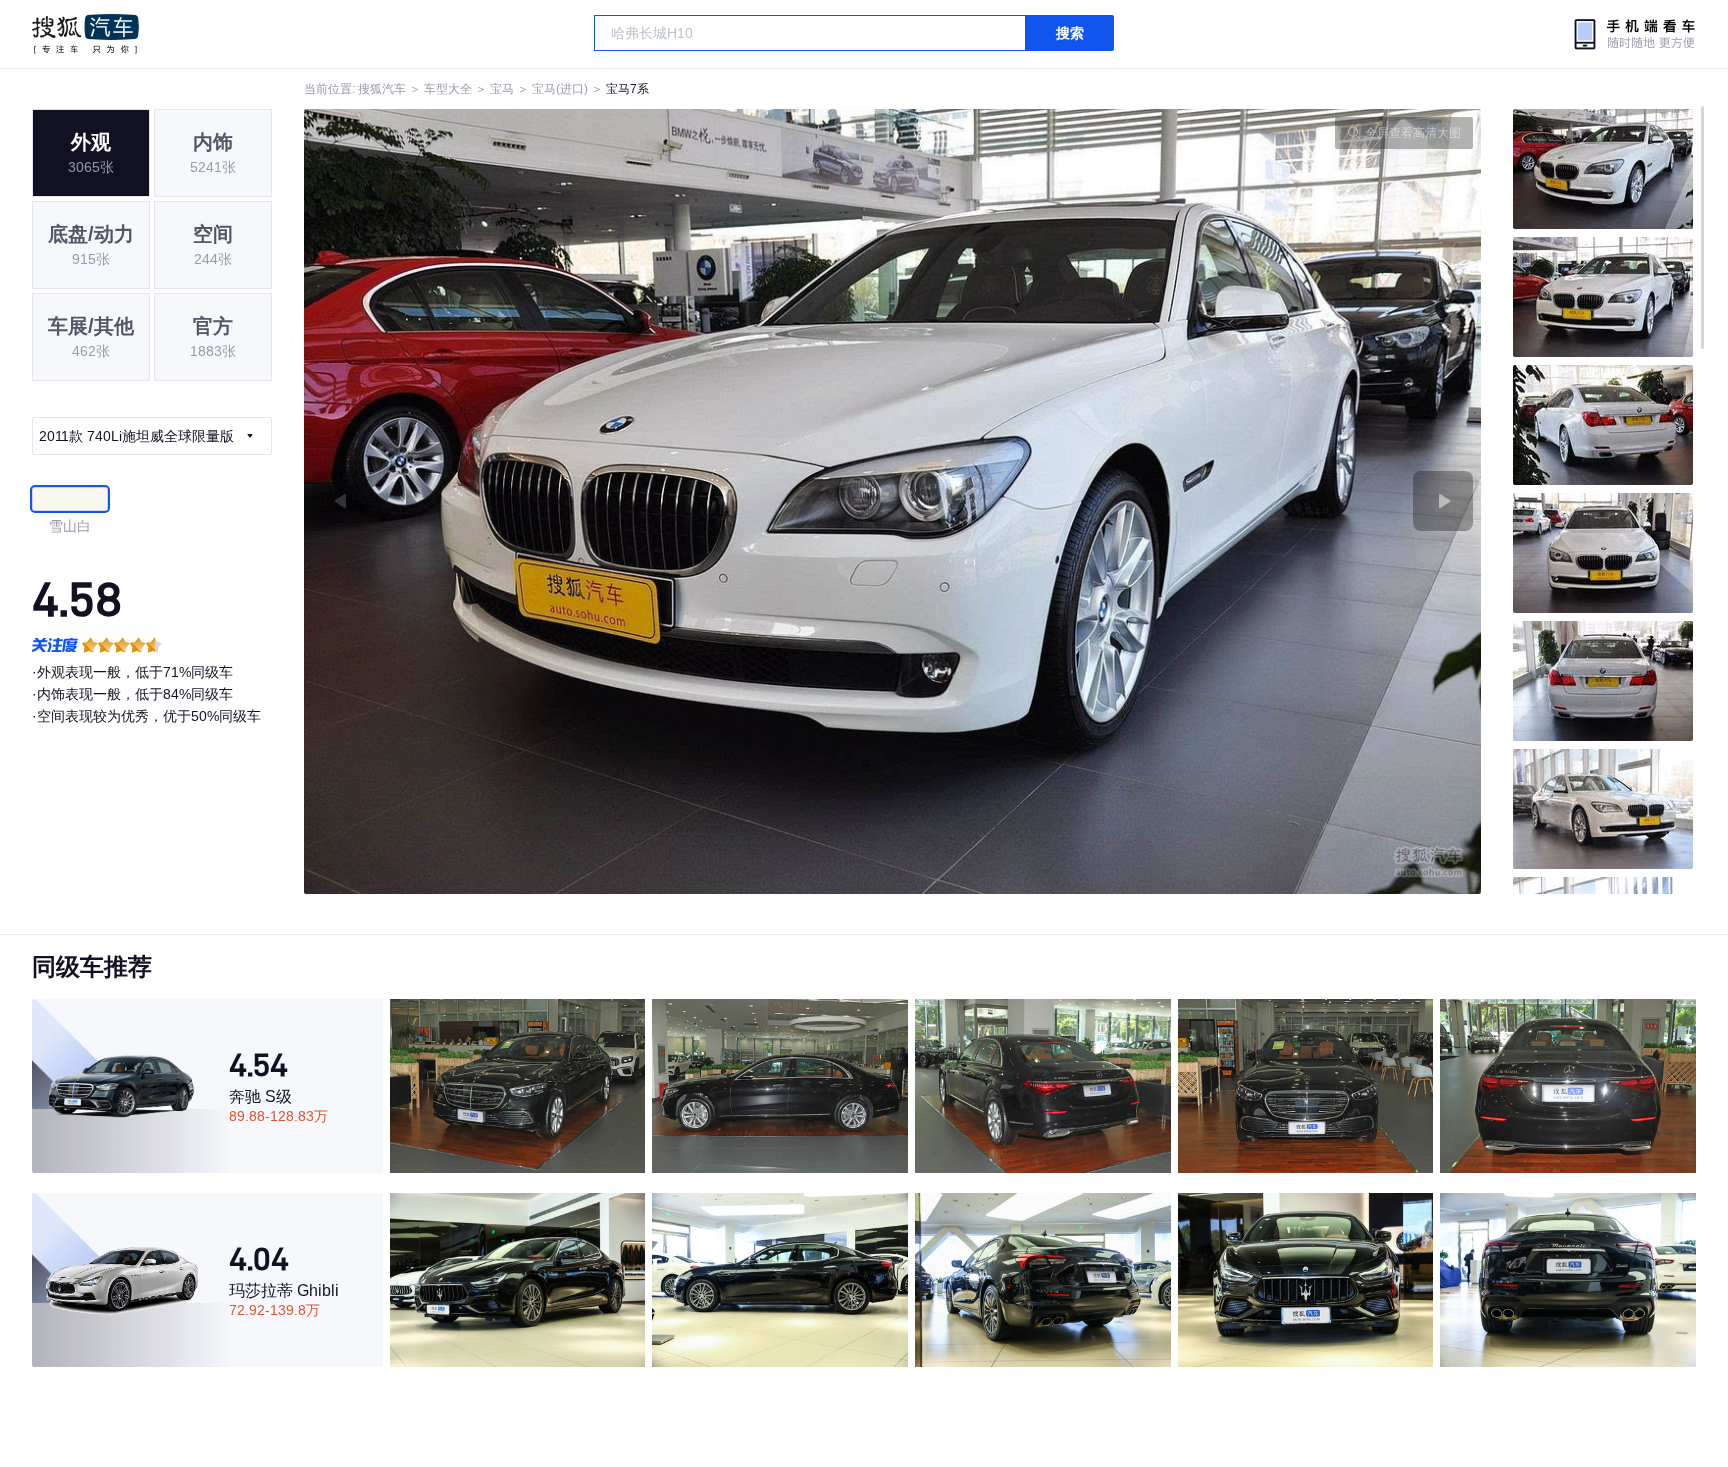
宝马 (502, 89)
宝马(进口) (560, 89)
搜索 (1070, 33)
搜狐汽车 (85, 34)
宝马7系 (627, 89)
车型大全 (448, 89)
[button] (598, 501)
